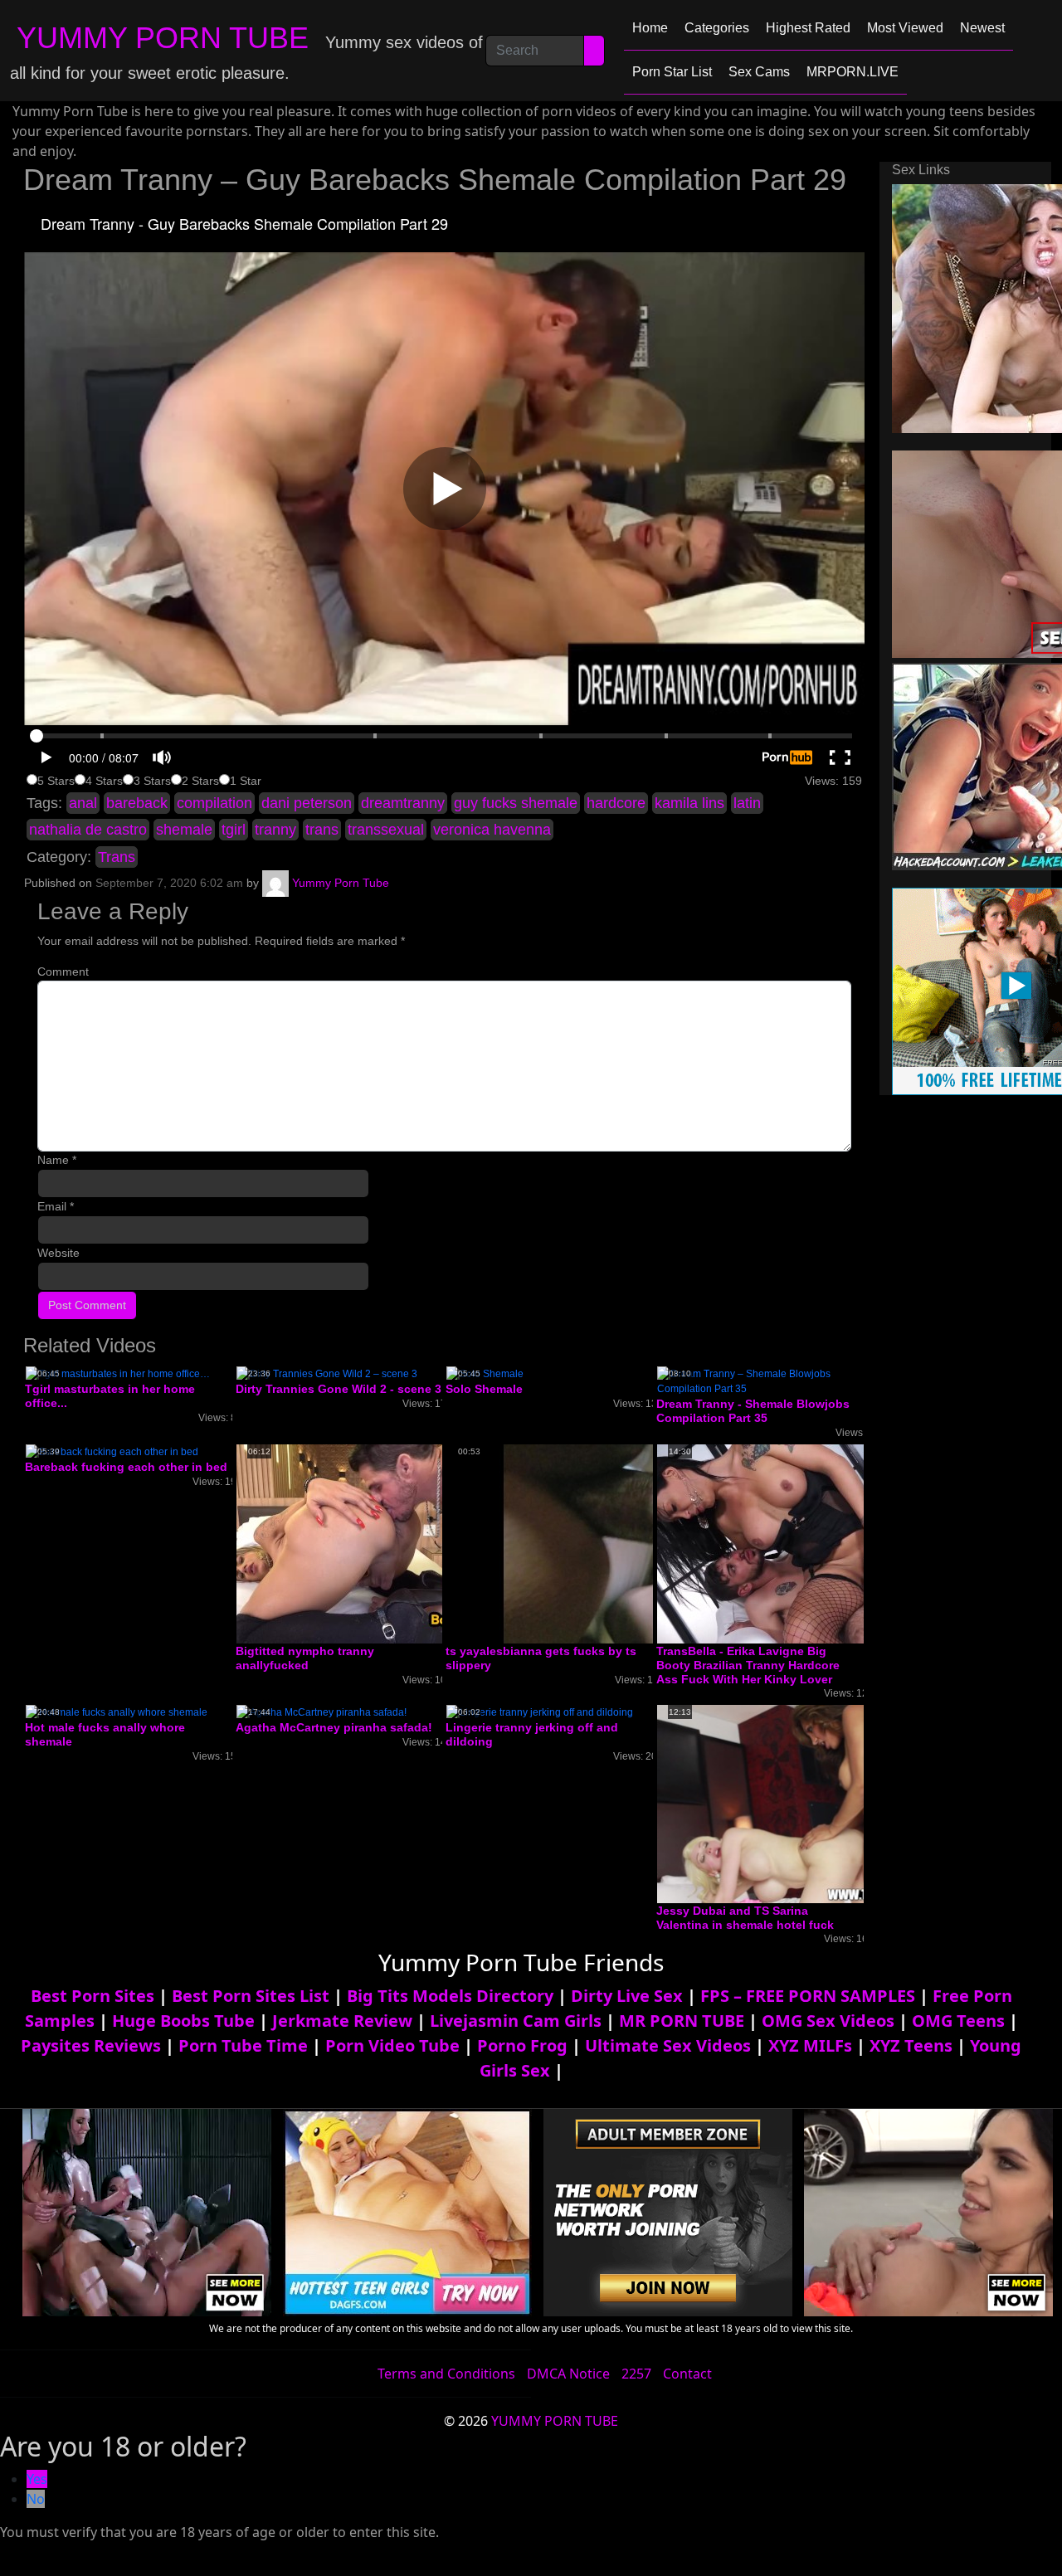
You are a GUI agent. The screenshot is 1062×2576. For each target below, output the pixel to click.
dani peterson (307, 803)
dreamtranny (403, 803)
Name (57, 1160)
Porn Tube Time (243, 2045)
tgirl (234, 830)
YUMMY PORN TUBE (163, 38)
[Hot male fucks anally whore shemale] (117, 1712)
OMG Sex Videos (828, 2021)
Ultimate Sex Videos (668, 2045)
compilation (214, 803)
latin (747, 803)
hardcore (616, 803)
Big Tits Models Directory (450, 1996)
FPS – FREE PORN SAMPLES (808, 1996)
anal (83, 803)
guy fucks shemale (516, 803)
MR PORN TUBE (682, 2021)
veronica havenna (492, 830)
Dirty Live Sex (627, 1996)
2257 (636, 2374)
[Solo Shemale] (485, 1374)
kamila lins (689, 803)
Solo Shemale (484, 1389)
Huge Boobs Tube (183, 2021)
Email (56, 1206)
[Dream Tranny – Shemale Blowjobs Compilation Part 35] (760, 1381)
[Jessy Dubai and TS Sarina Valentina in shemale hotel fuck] (789, 1804)
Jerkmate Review (342, 2021)
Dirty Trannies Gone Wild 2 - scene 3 (339, 1389)
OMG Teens (958, 2021)
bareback (137, 803)
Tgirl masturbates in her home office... (110, 1396)
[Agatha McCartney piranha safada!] (322, 1712)
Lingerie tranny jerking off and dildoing (532, 1734)
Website (58, 1253)
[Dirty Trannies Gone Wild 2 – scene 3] (327, 1374)
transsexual (386, 830)
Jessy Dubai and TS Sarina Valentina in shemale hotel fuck (745, 1918)
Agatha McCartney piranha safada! (334, 1727)
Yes (37, 2479)
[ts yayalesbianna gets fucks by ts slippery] (579, 1543)
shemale (184, 830)
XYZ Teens (911, 2045)
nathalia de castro (88, 830)
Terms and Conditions (446, 2374)
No (36, 2499)
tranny (275, 830)
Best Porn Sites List (251, 1996)
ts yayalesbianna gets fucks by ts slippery (541, 1658)
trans (322, 830)
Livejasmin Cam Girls (516, 2021)
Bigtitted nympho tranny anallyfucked (305, 1658)
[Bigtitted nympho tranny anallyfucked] (369, 1543)
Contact (687, 2374)
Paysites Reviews (91, 2045)
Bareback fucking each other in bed (126, 1467)
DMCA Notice (568, 2374)
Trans (117, 857)
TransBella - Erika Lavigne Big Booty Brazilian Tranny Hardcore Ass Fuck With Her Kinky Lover (748, 1665)
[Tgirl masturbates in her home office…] (118, 1374)
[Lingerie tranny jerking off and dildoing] (540, 1712)
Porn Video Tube (392, 2045)
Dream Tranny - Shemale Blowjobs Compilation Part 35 (753, 1411)
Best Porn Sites (93, 1996)
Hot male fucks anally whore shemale (105, 1734)
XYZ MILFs (810, 2045)
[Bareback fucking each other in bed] (112, 1451)
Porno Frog (522, 2045)
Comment (63, 971)
